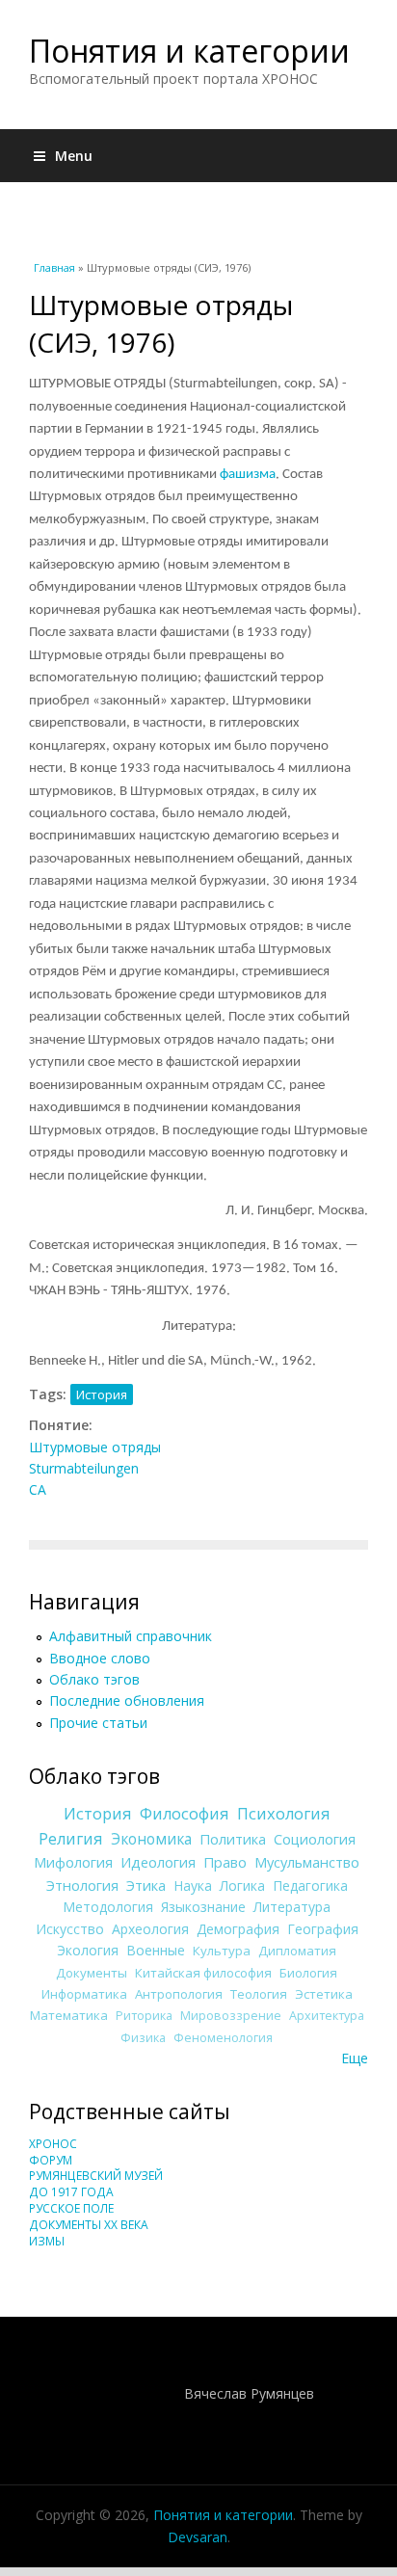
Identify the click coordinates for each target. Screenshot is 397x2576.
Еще (355, 2058)
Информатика (84, 1994)
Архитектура (327, 2016)
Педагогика (310, 1886)
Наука (193, 1886)
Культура (222, 1951)
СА (38, 1489)
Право (225, 1862)
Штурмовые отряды (95, 1447)
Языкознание (203, 1907)
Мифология (73, 1862)
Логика (242, 1886)
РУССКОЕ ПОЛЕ (71, 2208)
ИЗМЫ (47, 2241)
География (323, 1929)
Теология (259, 1994)
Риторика (144, 2016)
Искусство (70, 1929)
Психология (284, 1814)
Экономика (151, 1839)
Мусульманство (307, 1862)
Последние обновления (127, 1700)
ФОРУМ (51, 2160)
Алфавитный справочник (131, 1636)
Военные (156, 1950)
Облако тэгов (94, 1679)
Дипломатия (297, 1951)
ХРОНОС (53, 2144)
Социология (315, 1839)
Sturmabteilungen (84, 1468)
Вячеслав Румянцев (249, 2393)
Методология (108, 1907)
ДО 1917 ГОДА (71, 2192)
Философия (185, 1814)
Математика (69, 2015)
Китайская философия (203, 1973)
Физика (143, 2038)
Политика (233, 1839)
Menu (74, 156)
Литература (292, 1907)
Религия (71, 1839)
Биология (308, 1973)
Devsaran (198, 2537)
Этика (146, 1885)
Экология (88, 1950)
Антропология (179, 1994)
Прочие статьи (98, 1723)
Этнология (82, 1885)
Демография (238, 1929)
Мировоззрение (231, 2016)
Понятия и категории (189, 51)
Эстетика (324, 1994)
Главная (54, 267)
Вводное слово (100, 1658)
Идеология (158, 1862)
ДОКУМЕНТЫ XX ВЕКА (89, 2225)
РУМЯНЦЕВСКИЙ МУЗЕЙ (96, 2176)
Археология (150, 1929)
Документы (92, 1973)
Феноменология (223, 2038)
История (102, 1394)
